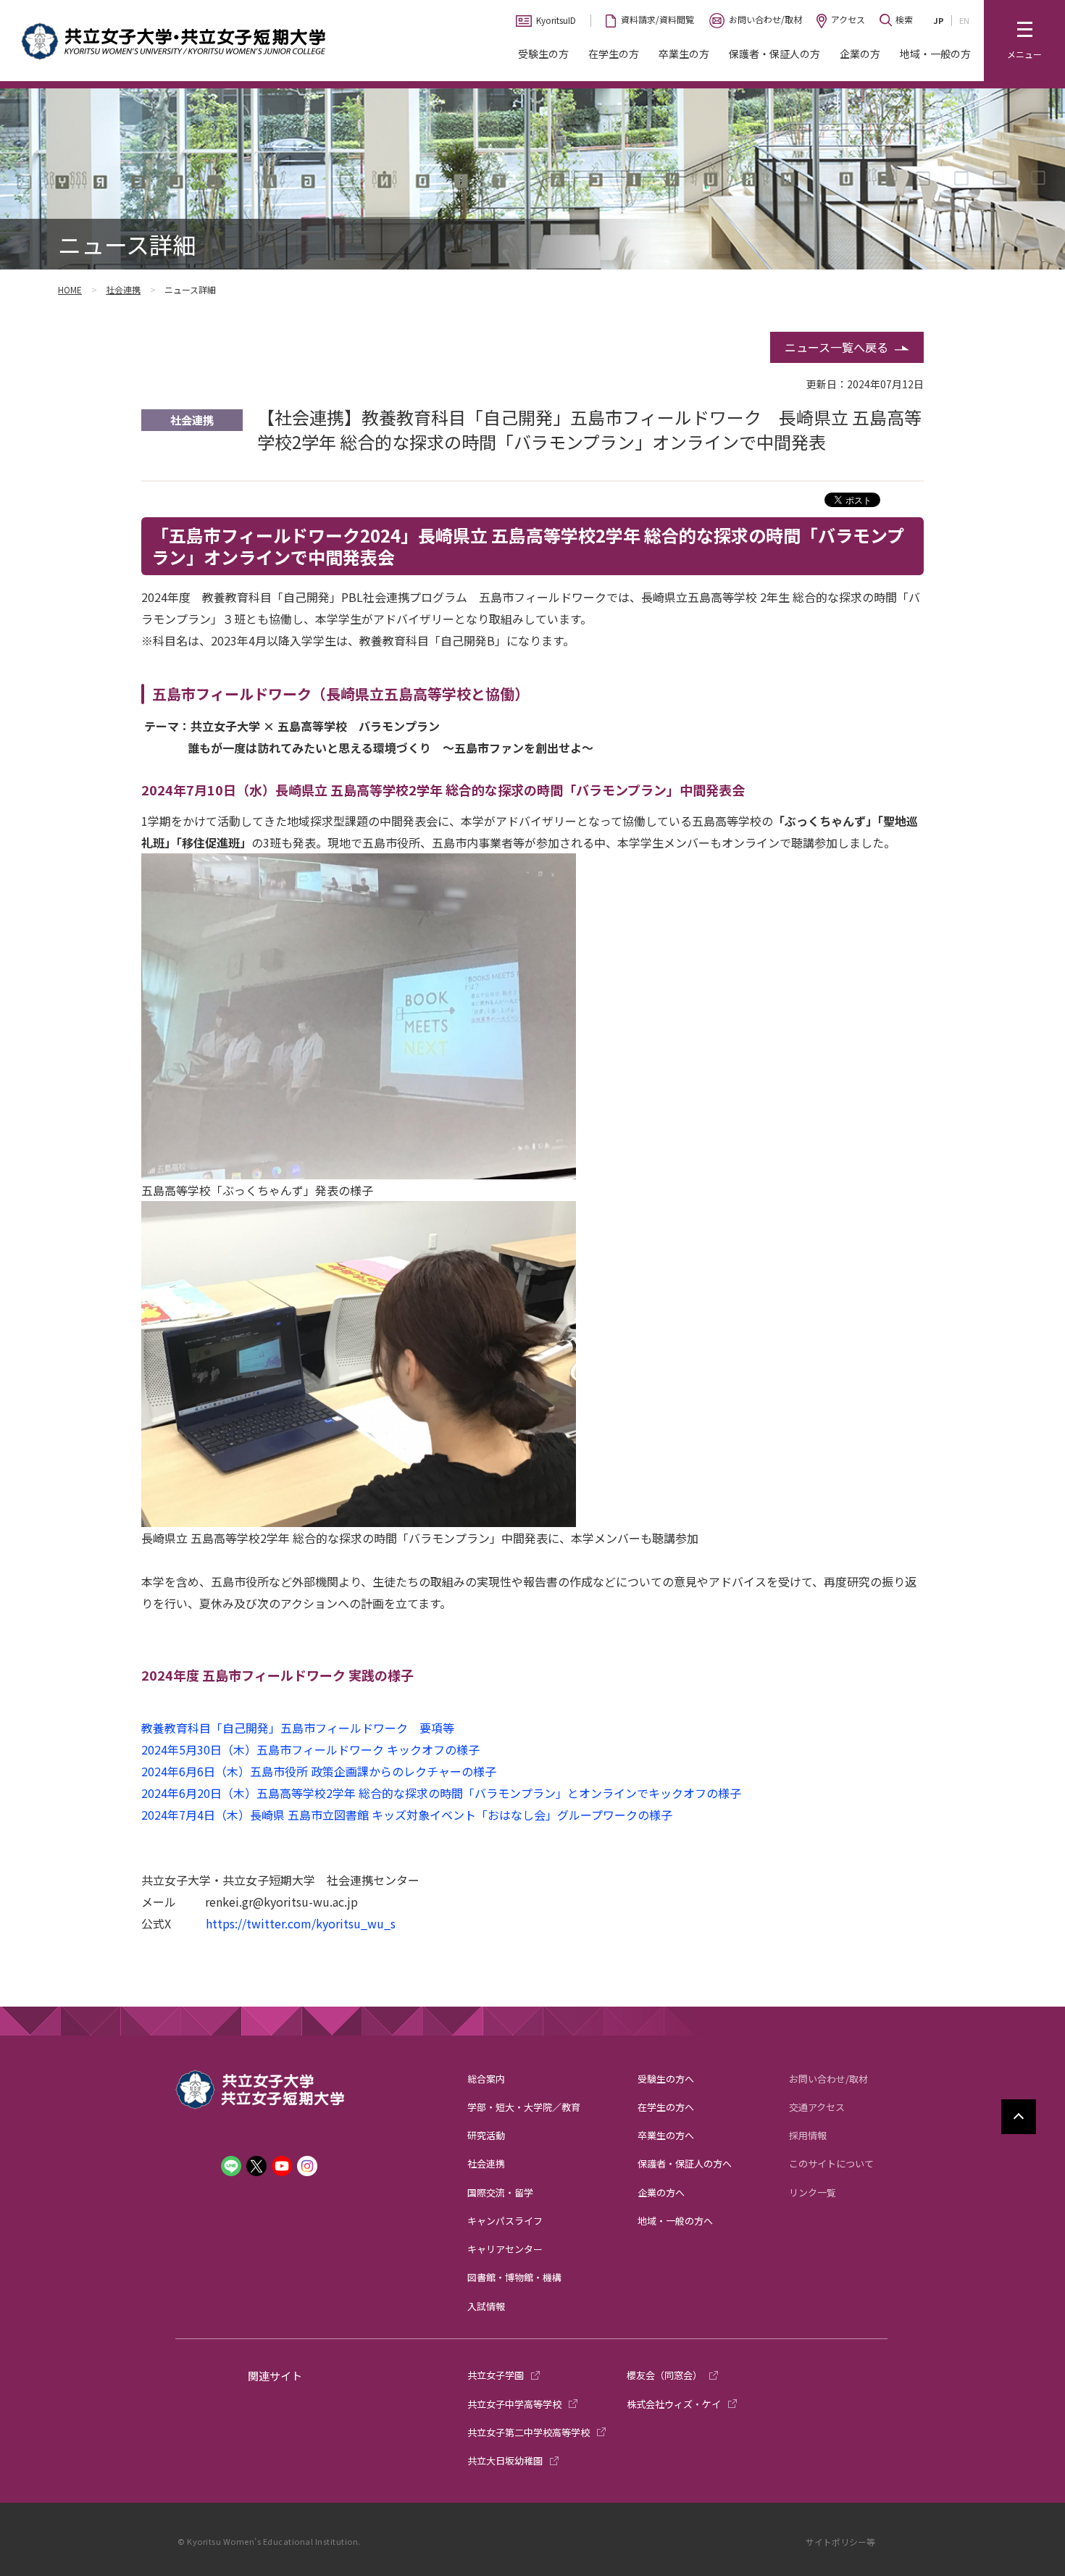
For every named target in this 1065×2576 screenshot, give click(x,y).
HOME (70, 289)
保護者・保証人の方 (774, 54)
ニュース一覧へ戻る (836, 347)
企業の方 (860, 54)
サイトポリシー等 (840, 2542)
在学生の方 (614, 54)
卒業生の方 (684, 54)
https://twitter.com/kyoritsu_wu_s (301, 1923)
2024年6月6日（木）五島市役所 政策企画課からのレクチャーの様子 (319, 1771)
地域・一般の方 (935, 54)
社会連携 (123, 289)
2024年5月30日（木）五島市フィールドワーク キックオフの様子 (310, 1749)
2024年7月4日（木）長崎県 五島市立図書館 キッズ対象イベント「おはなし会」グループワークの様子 (407, 1815)
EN (964, 20)
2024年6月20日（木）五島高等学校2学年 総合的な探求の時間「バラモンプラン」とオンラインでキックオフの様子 (441, 1793)
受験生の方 (543, 54)
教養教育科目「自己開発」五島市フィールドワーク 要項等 (298, 1728)
